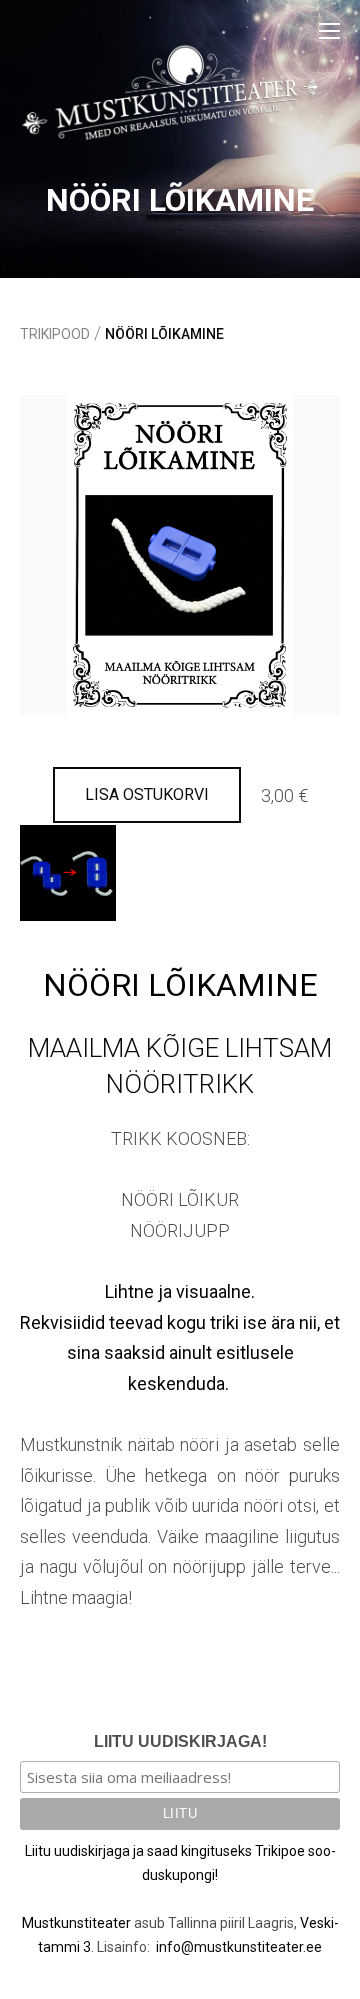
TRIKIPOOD (55, 334)
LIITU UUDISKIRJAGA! (180, 1741)
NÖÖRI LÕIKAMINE (164, 334)
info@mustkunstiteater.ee (239, 1947)
